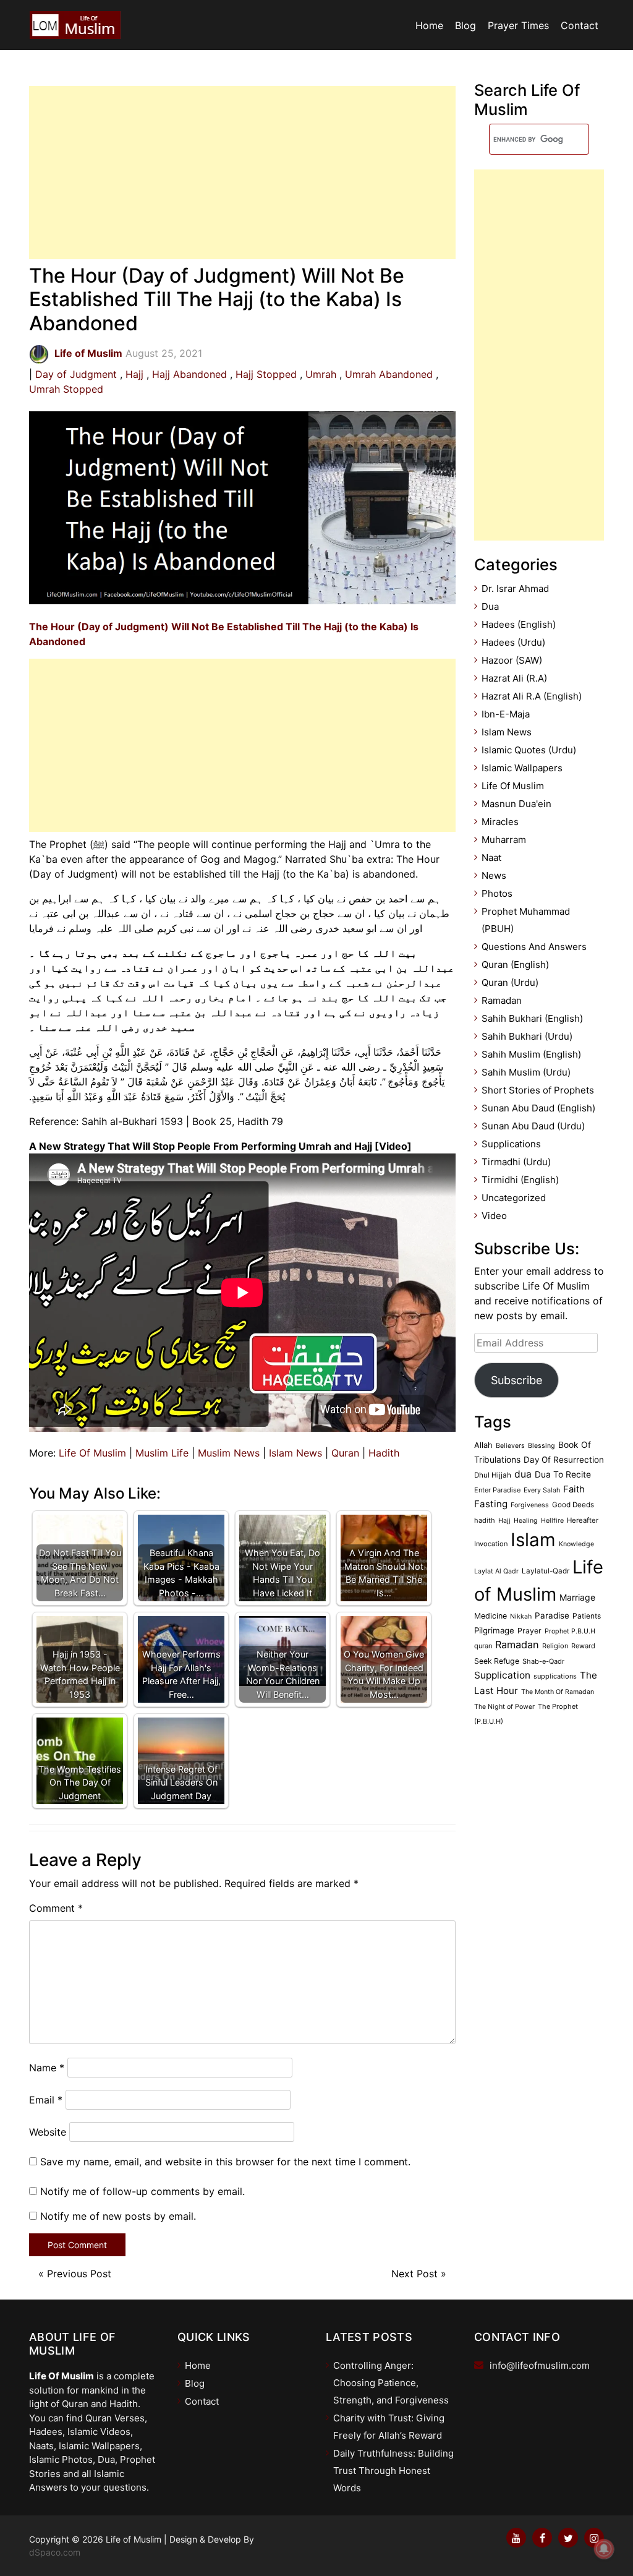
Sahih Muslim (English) (531, 1054)
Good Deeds (573, 1505)
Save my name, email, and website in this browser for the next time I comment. (225, 2162)
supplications (555, 1676)
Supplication (502, 1675)
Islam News (295, 1453)
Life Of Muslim (92, 1453)
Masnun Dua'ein (516, 804)
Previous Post (79, 2274)
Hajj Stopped (266, 374)
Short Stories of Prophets (538, 1090)
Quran (345, 1453)
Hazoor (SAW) (512, 660)
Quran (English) (515, 965)
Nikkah (521, 1616)
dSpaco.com (55, 2552)
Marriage (577, 1597)
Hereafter (583, 1520)
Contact (580, 25)
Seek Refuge (497, 1661)
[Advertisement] (242, 173)
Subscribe (516, 1380)
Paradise (552, 1615)
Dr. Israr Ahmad (515, 588)
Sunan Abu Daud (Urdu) (533, 1126)
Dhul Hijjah (493, 1475)
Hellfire (552, 1521)
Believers (510, 1446)
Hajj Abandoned (189, 374)
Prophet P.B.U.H (570, 1631)
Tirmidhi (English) (520, 1180)
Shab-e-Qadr (543, 1661)
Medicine (491, 1616)
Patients (587, 1616)
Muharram (504, 840)
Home (429, 25)
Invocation (491, 1544)
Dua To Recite (563, 1474)
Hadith (384, 1453)
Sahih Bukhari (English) (532, 1018)
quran (483, 1646)
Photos (497, 893)
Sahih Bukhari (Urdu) (527, 1036)
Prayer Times (518, 25)
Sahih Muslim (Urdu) (526, 1072)
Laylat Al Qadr (496, 1571)
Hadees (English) (519, 624)
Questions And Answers (534, 947)
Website (48, 2132)
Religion (555, 1646)
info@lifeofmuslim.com (540, 2365)
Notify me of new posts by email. (118, 2216)
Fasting (491, 1504)
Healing (526, 1521)
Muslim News (229, 1453)
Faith (574, 1489)
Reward (583, 1646)
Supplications (511, 1144)
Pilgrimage (494, 1630)
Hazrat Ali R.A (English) (532, 696)
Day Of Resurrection (564, 1460)
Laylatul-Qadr (546, 1571)
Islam (533, 1540)
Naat (491, 858)
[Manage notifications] (604, 2549)
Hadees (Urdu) (513, 642)
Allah (483, 1445)
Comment (56, 1908)
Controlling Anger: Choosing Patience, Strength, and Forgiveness (391, 2383)
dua (523, 1474)
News (494, 875)
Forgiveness (530, 1505)
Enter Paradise (497, 1490)
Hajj (134, 374)
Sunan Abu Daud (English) (538, 1108)
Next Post (414, 2274)
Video (494, 1216)
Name (47, 2068)
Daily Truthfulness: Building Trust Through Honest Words (393, 2471)
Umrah (321, 374)
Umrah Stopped (66, 389)
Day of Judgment (76, 374)
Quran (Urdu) (510, 982)
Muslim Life (162, 1453)
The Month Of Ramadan (558, 1692)
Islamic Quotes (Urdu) (529, 750)
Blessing (542, 1446)
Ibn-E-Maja (506, 714)
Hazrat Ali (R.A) (514, 678)
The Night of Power (504, 1707)
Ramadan (502, 1000)
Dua (490, 606)
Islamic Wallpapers (522, 768)
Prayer (529, 1631)
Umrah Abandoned (389, 374)
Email (46, 2100)
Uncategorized (514, 1198)
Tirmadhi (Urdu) (516, 1162)
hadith (485, 1520)
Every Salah (542, 1490)
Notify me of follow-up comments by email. (142, 2191)
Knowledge (576, 1544)
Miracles (500, 822)
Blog (465, 25)
